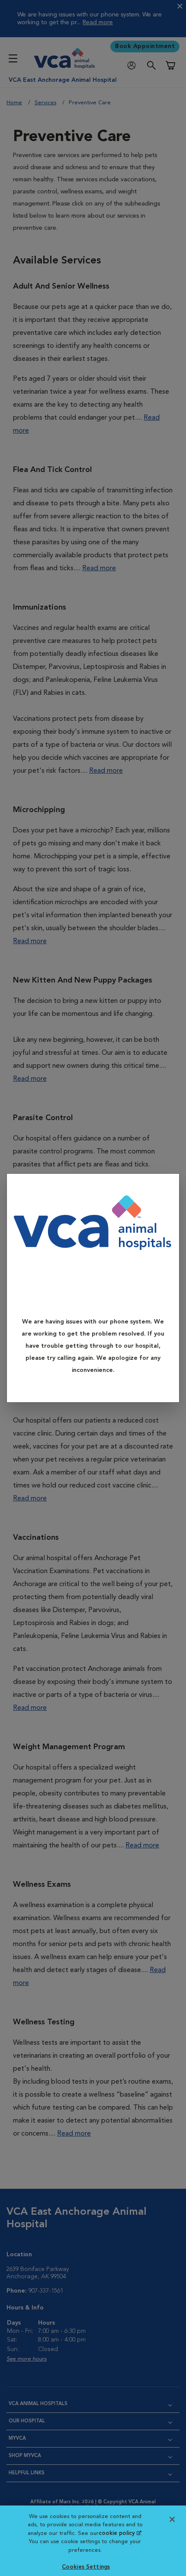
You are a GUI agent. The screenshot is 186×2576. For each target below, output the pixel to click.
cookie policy (120, 2533)
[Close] (169, 1187)
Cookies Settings (86, 2567)
